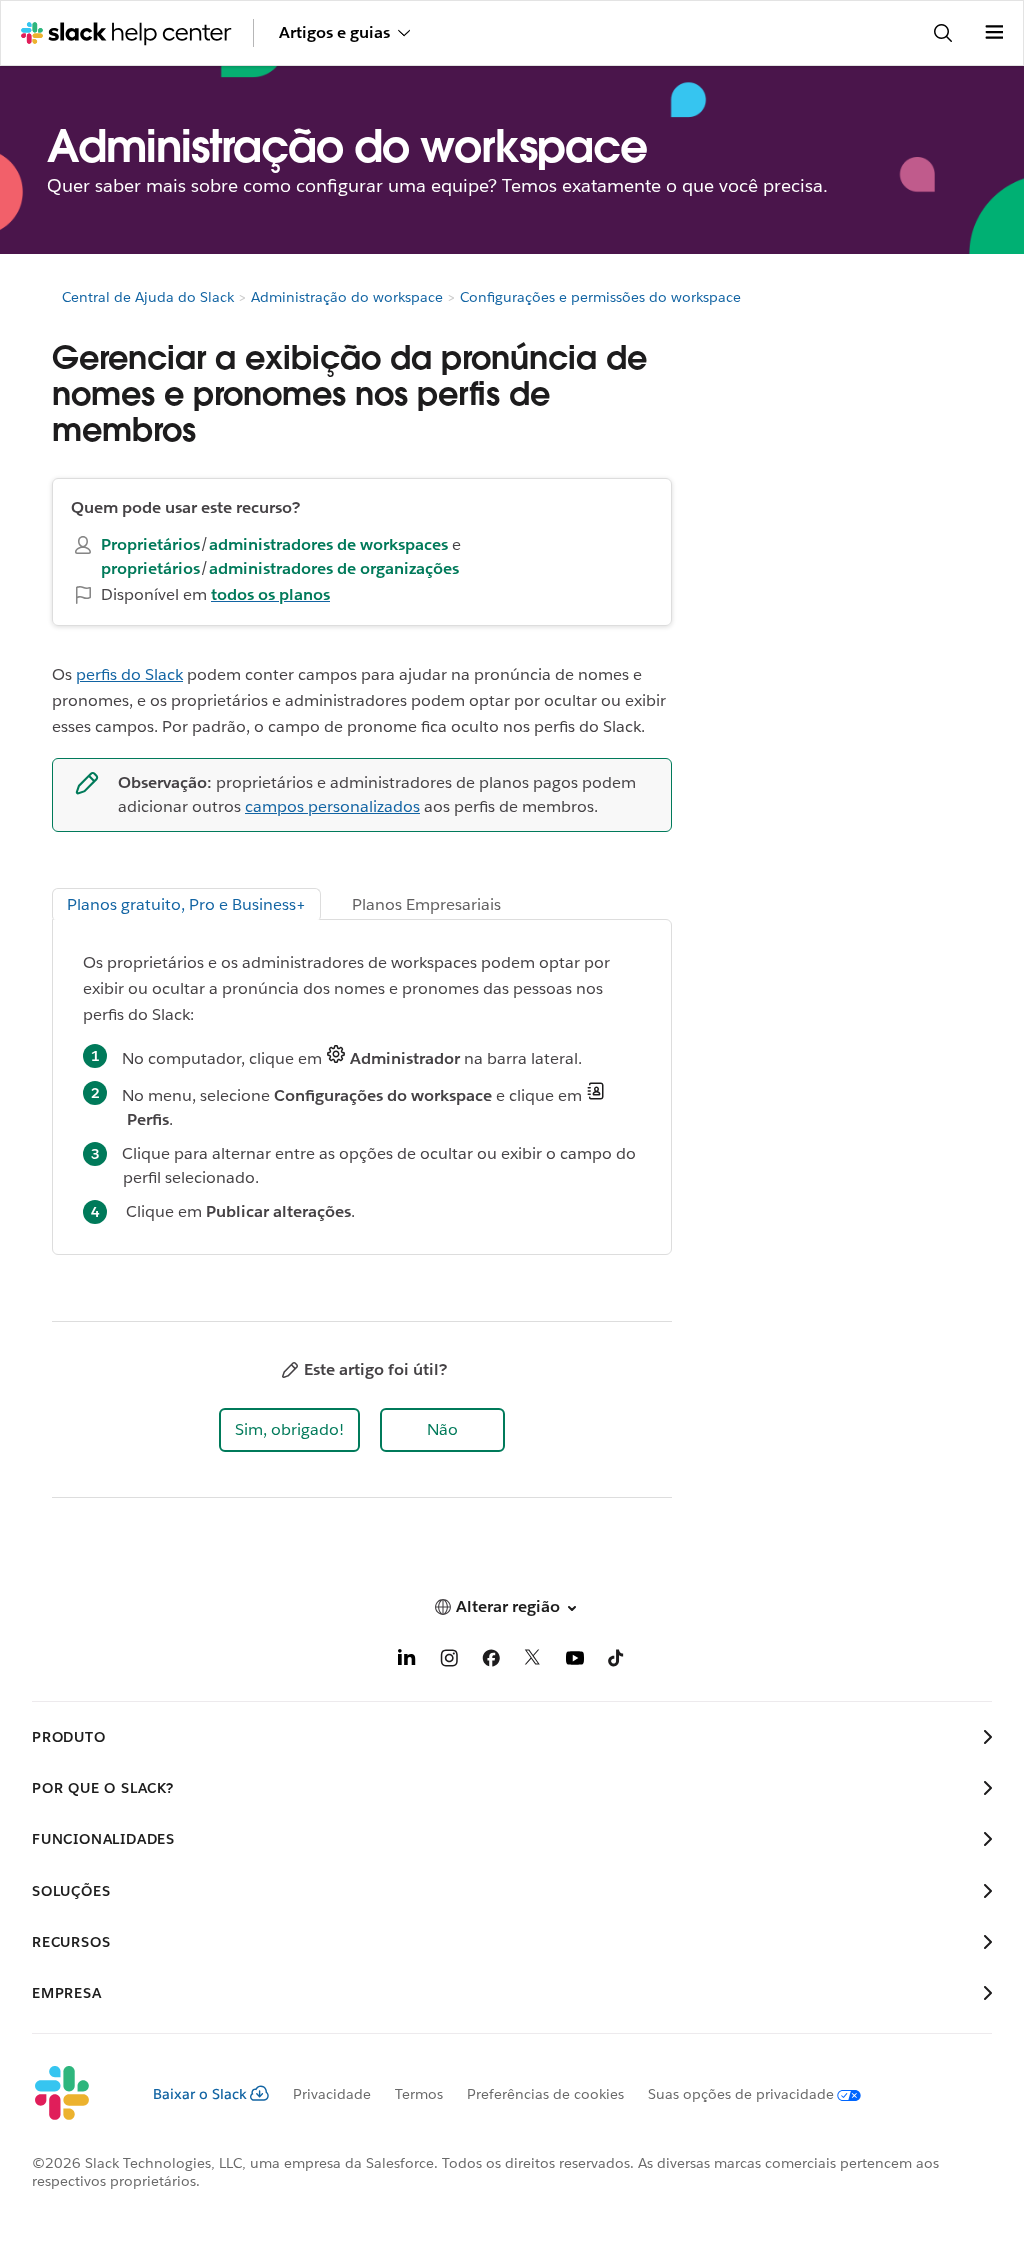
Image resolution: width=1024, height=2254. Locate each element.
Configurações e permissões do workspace (600, 297)
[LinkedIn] (407, 1661)
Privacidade (332, 2094)
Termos (419, 2094)
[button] (289, 1430)
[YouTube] (575, 1661)
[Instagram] (449, 1661)
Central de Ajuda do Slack (148, 297)
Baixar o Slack (200, 2094)
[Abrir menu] (994, 33)
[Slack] (76, 2094)
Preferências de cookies (545, 2094)
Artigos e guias (334, 32)
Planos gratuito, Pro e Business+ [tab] (186, 904)
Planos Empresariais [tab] (426, 904)
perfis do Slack (129, 674)
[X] (533, 1661)
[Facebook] (491, 1661)
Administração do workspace (347, 297)
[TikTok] (617, 1661)
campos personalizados (332, 806)
